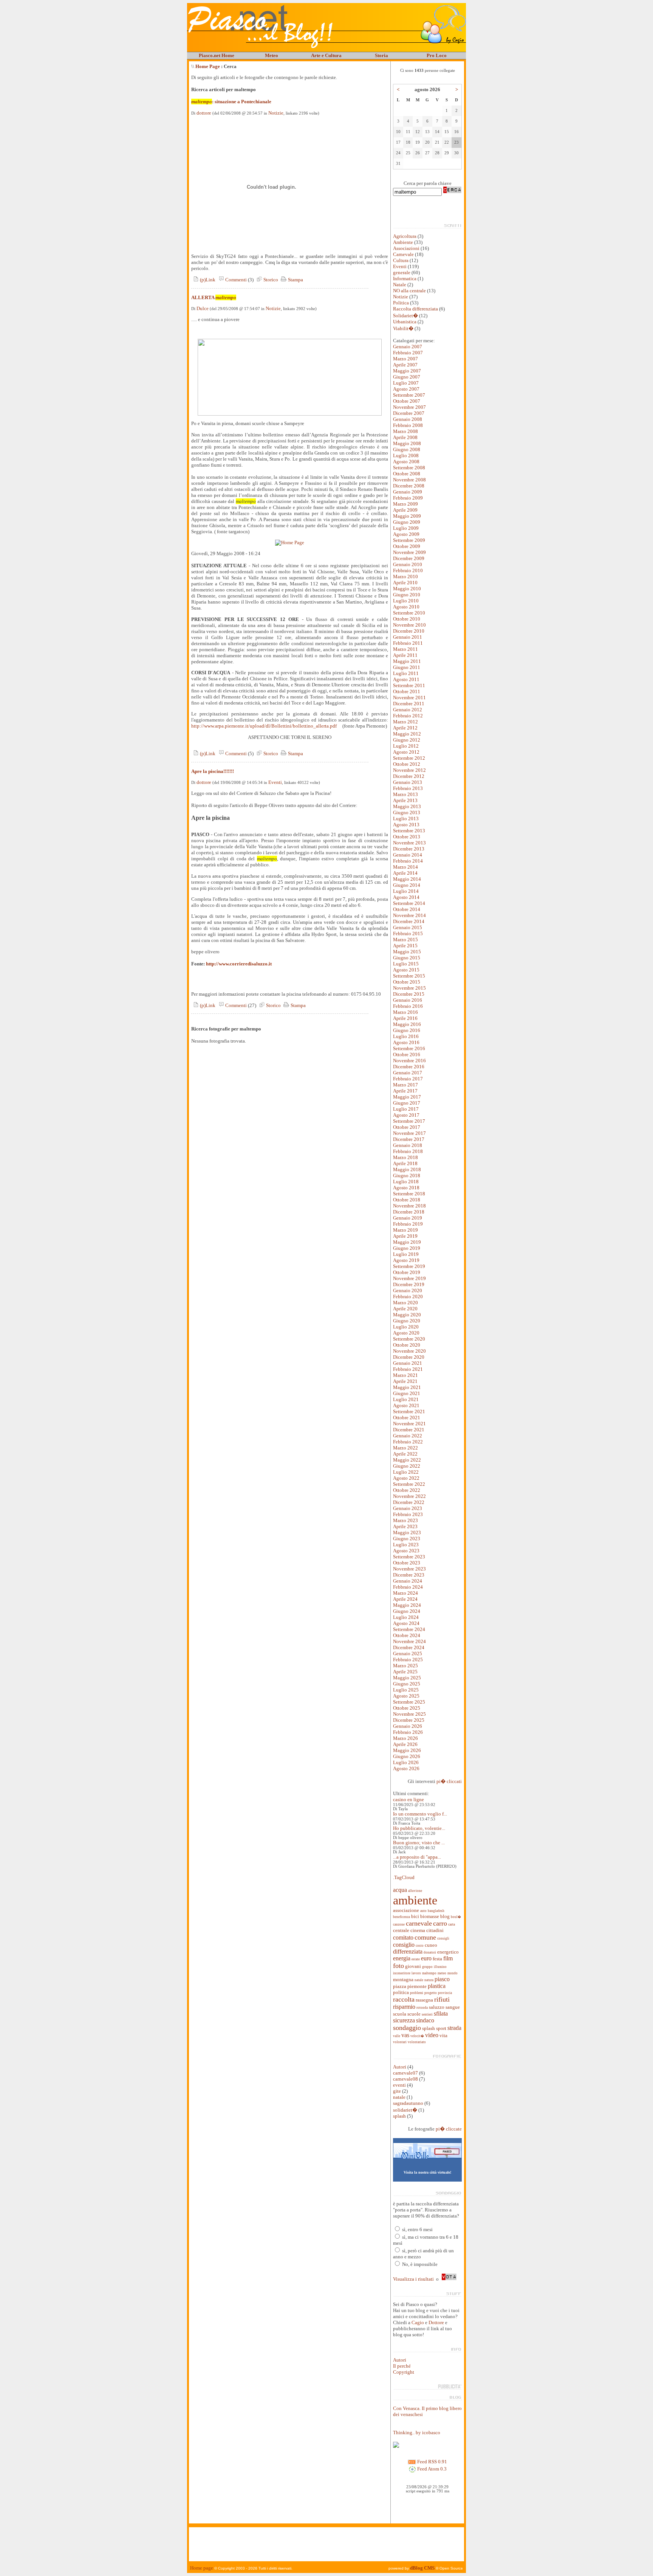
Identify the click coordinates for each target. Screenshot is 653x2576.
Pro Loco (437, 55)
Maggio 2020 (407, 1315)
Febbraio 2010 (408, 570)
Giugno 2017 (407, 1103)
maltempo (429, 1973)
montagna (403, 1979)
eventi (399, 2085)
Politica (401, 303)
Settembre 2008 (409, 468)
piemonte (417, 1986)
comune (425, 1937)
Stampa (295, 280)
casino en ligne (409, 1799)
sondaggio (407, 2028)
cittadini (435, 1930)
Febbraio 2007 (408, 353)
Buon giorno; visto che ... (419, 1843)
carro (440, 1923)
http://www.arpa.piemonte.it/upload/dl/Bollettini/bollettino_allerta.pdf (264, 726)
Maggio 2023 (407, 1532)
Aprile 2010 (405, 583)
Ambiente (403, 242)
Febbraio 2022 (408, 1442)
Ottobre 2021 (407, 1418)
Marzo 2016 (405, 1012)
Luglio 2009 (406, 528)
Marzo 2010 (405, 576)
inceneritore (402, 1973)
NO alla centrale (409, 291)
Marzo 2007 (405, 359)
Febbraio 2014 (408, 861)
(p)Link (207, 280)
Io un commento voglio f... (420, 1814)
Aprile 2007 (405, 365)
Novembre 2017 (409, 1133)
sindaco (425, 2020)
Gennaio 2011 (408, 637)
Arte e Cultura (326, 55)
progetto (431, 1993)
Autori (400, 2067)
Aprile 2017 (405, 1091)
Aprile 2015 (405, 946)
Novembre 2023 (409, 1569)
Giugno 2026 (407, 1756)
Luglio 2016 (406, 1036)
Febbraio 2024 (408, 1587)
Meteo (272, 55)
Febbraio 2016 (408, 1006)
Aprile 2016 (405, 1018)
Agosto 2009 (406, 534)
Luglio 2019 (406, 1254)
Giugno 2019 (407, 1248)
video (432, 2035)
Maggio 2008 (407, 443)
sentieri (427, 2014)
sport (441, 2028)
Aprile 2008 (405, 437)
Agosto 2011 (406, 679)
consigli (443, 1938)
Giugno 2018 (407, 1175)
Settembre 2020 (409, 1339)
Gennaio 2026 (408, 1726)
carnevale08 (405, 2079)
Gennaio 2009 (408, 492)
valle (397, 2036)
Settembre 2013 (409, 831)
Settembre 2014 (409, 903)
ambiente (415, 1900)
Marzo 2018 (405, 1157)
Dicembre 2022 (409, 1502)
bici (415, 1916)
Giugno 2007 (407, 377)
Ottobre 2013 (407, 837)
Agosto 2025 (406, 1696)
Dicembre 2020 (409, 1357)
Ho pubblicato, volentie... (419, 1828)
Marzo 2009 (405, 504)
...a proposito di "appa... (417, 1857)
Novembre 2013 (409, 843)
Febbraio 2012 (408, 716)
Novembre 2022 (409, 1496)
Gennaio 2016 (408, 1000)
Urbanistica (405, 322)
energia (402, 1958)
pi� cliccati (449, 1781)
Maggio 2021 (407, 1387)
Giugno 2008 (407, 449)
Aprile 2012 (405, 728)
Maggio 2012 (407, 734)
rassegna (424, 2000)
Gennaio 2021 (408, 1363)
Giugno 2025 (407, 1684)
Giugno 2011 (407, 667)
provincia (445, 1993)
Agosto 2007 (406, 389)
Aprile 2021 (405, 1381)
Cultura (401, 260)
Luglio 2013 (406, 819)
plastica (437, 1986)
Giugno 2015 (407, 958)
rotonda (422, 2008)
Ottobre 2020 (407, 1345)
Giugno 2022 (407, 1466)
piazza (400, 1986)
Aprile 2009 (405, 510)
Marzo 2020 (405, 1303)
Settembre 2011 (409, 685)
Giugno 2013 (407, 812)
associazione (406, 1910)
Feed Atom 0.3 (431, 2469)
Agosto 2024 (406, 1623)
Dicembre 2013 (409, 849)
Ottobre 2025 (407, 1708)
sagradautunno (408, 2103)
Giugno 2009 (407, 522)
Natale (400, 285)
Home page (202, 2568)
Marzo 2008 (405, 431)
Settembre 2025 (409, 1702)
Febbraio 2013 (408, 788)
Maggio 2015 (407, 952)
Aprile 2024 (405, 1599)
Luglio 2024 (406, 1617)
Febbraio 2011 (408, 643)
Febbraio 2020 (408, 1297)
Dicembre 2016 (409, 1067)
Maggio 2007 (407, 371)
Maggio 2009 (407, 516)
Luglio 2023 (406, 1545)
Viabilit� (403, 328)
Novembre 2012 (409, 770)
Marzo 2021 (405, 1375)
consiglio (404, 1945)
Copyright (404, 2372)
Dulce (203, 308)
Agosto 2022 (406, 1478)
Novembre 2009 (409, 552)
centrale (401, 1930)
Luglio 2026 (406, 1762)
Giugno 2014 (407, 885)
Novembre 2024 (409, 1641)
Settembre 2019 (409, 1266)
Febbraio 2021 (408, 1369)
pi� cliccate (449, 2129)
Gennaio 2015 (408, 927)
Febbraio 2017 (408, 1079)
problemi (417, 1993)
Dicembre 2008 (409, 486)
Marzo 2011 (405, 649)
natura (429, 1980)
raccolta (404, 1999)
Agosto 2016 (406, 1042)
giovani (413, 1966)
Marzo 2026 (405, 1738)
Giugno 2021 (407, 1393)
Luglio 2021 (406, 1399)
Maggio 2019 (407, 1242)
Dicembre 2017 (409, 1139)
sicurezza (404, 2020)
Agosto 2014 (406, 897)
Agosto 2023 (406, 1551)
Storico (270, 280)
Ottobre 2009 (407, 546)
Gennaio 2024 (408, 1581)
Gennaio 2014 (408, 855)
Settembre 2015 (409, 976)
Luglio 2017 (406, 1109)
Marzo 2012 (405, 722)
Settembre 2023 (409, 1557)
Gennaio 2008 (408, 419)
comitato (403, 1937)
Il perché (402, 2366)
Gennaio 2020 (408, 1290)
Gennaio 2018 (408, 1145)
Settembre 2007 (409, 395)
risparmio (404, 2007)
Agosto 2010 (406, 607)
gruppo (427, 1967)
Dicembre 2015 (409, 994)
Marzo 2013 (405, 794)
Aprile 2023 (405, 1526)
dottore (204, 113)
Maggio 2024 (407, 1605)
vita (443, 2035)
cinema (418, 1930)
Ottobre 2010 (407, 619)
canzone (399, 1924)
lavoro (416, 1973)
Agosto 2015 (406, 970)
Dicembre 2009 (409, 558)
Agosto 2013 (406, 825)
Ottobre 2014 (407, 909)
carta (452, 1924)
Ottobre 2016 (407, 1054)
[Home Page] (290, 542)
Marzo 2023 (405, 1520)
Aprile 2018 (405, 1163)
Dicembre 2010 (409, 631)
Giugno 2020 (407, 1321)
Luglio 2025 (406, 1690)
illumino (440, 1967)
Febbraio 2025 (408, 1660)
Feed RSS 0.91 (432, 2462)
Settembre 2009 (409, 540)
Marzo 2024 (405, 1593)
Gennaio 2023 (408, 1508)
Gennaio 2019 (408, 1218)
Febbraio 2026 (408, 1732)
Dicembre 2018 (409, 1212)
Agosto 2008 (406, 462)
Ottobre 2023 (407, 1563)
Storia (381, 55)
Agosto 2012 (406, 752)
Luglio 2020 (406, 1327)
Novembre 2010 (409, 625)
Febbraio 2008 (408, 425)
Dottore (436, 2322)
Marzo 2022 (405, 1448)
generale (402, 272)
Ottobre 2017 (407, 1127)
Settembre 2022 (409, 1484)
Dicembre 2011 (409, 704)
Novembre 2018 (409, 1206)
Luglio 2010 (406, 601)
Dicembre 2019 (409, 1284)
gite (397, 2091)
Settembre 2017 (409, 1121)
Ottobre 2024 (407, 1635)
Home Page (208, 66)
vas (405, 2035)
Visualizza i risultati (413, 2279)
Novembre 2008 (409, 480)
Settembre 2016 (409, 1048)
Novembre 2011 (409, 698)
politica (401, 1992)
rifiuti (442, 1999)
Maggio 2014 (407, 879)
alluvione (415, 1891)
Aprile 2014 (405, 873)
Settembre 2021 (409, 1411)
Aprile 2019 (405, 1236)
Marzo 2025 (405, 1666)
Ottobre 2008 (407, 474)
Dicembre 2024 (409, 1647)
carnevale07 (405, 2073)
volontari (400, 2042)
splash (429, 2028)
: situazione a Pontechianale (231, 102)
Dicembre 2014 (409, 921)
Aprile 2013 (405, 800)
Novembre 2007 (409, 407)
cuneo (431, 1945)
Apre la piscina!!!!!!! (213, 771)
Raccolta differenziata (416, 309)
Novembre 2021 (409, 1424)
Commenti (235, 280)
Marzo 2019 (405, 1230)
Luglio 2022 (406, 1472)
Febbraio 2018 (408, 1151)
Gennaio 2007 (408, 347)
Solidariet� (405, 316)
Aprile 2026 (405, 1744)
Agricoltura (405, 236)
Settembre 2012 (409, 758)
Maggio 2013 (407, 806)
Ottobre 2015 (407, 982)
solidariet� (405, 2110)
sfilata (441, 2013)
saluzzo (437, 2007)
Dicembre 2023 (409, 1575)
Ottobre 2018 (407, 1200)
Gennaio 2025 (408, 1653)
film (448, 1958)
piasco (442, 1979)
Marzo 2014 (405, 867)
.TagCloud (404, 1877)
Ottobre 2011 (407, 691)
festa (437, 1959)
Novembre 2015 (409, 988)
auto (423, 1911)
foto (398, 1966)
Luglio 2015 (406, 964)
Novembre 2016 (409, 1061)
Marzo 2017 (405, 1085)
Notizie (276, 113)
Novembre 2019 (409, 1278)
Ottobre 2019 (407, 1272)
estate (416, 1959)
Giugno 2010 (407, 595)
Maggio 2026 (407, 1750)
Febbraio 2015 (408, 933)
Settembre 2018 (409, 1194)
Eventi (275, 782)
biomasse (430, 1916)
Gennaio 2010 (408, 564)
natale (419, 1980)
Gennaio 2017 (408, 1073)
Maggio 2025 (407, 1678)
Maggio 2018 (407, 1169)
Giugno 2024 (407, 1611)
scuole (414, 2014)
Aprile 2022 (405, 1454)
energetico (448, 1952)
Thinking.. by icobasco (417, 2432)
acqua (400, 1890)
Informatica (405, 279)
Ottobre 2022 (407, 1490)
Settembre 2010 (409, 613)
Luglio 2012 (406, 746)
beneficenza (402, 1917)
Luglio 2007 (406, 383)
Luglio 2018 (406, 1182)
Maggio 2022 (407, 1460)
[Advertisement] (326, 2544)
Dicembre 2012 (409, 776)
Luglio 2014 (406, 891)
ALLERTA (214, 297)
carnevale (419, 1923)
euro (426, 1958)
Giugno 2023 (407, 1539)
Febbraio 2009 (408, 498)
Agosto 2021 (406, 1405)
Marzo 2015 (405, 940)
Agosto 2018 (406, 1188)
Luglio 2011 (406, 673)
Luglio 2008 (406, 455)
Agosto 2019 (406, 1260)
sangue (453, 2007)
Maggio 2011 (407, 661)
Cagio (418, 2322)
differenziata (408, 1951)
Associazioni (406, 248)
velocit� (417, 2036)
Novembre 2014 (409, 915)
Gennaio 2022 (408, 1436)
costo (420, 1946)
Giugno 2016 (407, 1030)
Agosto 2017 (406, 1115)
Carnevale (403, 254)
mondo (453, 1973)
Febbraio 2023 (408, 1514)
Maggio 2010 (407, 589)
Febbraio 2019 (408, 1224)
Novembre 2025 (409, 1714)
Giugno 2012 (407, 740)
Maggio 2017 (407, 1097)
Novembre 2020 (409, 1351)
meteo (442, 1973)
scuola (400, 2014)
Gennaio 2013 (408, 782)
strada (454, 2028)
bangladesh (436, 1911)
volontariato (417, 2042)
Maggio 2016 (407, 1024)
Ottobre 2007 (407, 401)
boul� (456, 1917)
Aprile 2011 (405, 655)
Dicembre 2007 (409, 413)
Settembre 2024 (409, 1629)
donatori (430, 1952)
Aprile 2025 (405, 1672)
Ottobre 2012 (407, 764)
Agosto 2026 (406, 1768)
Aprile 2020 (405, 1309)
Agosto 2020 (406, 1333)
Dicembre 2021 (409, 1430)
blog (445, 1916)
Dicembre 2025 (409, 1720)
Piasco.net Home (217, 55)
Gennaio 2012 (408, 710)
